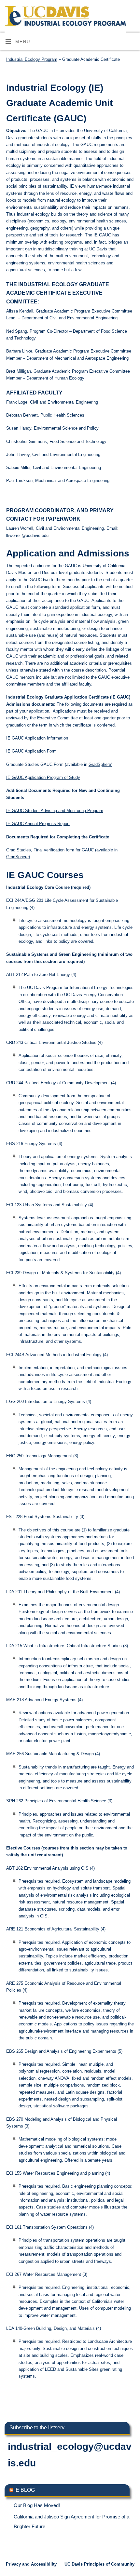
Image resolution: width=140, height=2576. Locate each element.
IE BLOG (25, 2490)
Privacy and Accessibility (31, 2564)
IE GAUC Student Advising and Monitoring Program (55, 811)
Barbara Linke (19, 351)
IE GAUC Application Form (31, 751)
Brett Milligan (19, 371)
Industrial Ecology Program (32, 60)
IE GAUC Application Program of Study (43, 778)
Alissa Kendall (20, 311)
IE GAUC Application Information (37, 738)
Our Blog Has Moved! (37, 2505)
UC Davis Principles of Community (99, 2564)
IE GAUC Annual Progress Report (38, 824)
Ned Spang (17, 331)
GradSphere (100, 765)
